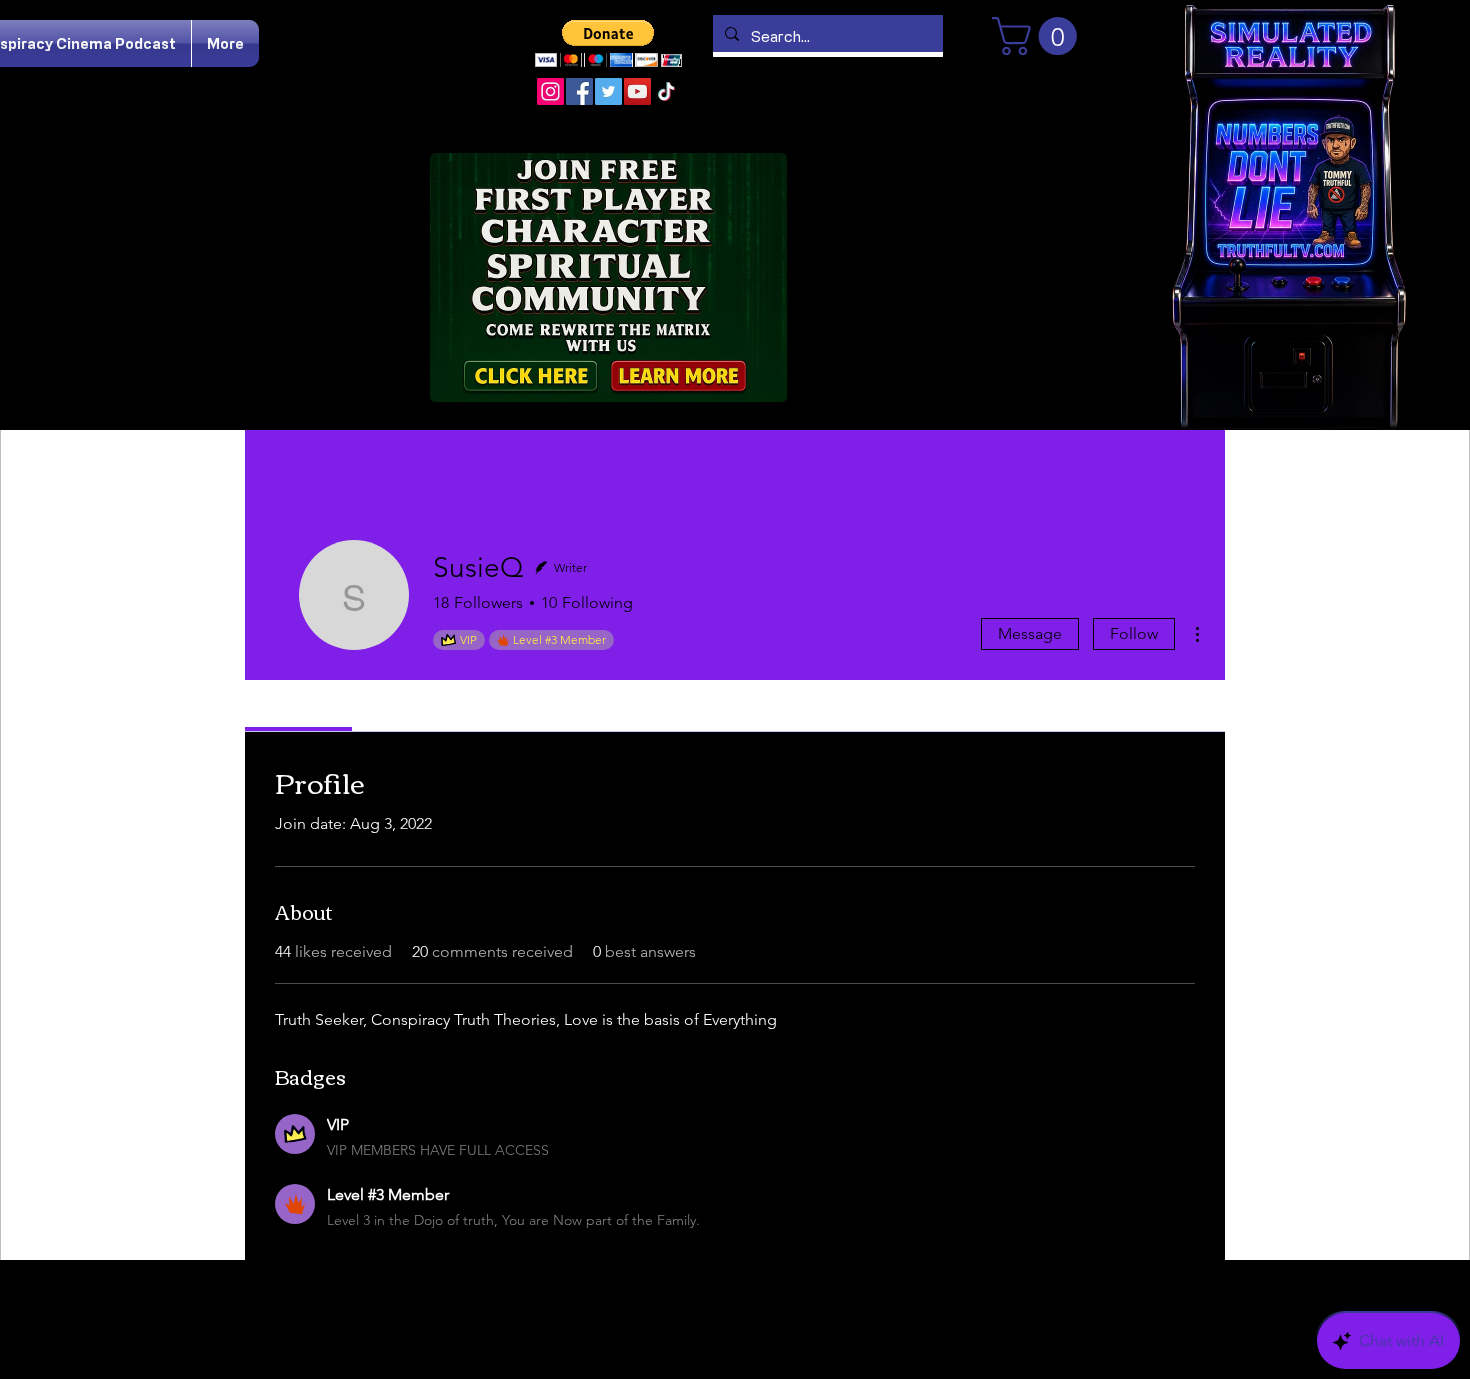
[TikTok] (666, 91)
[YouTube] (637, 91)
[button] (608, 43)
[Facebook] (579, 91)
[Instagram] (550, 91)
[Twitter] (608, 91)
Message (1030, 633)
